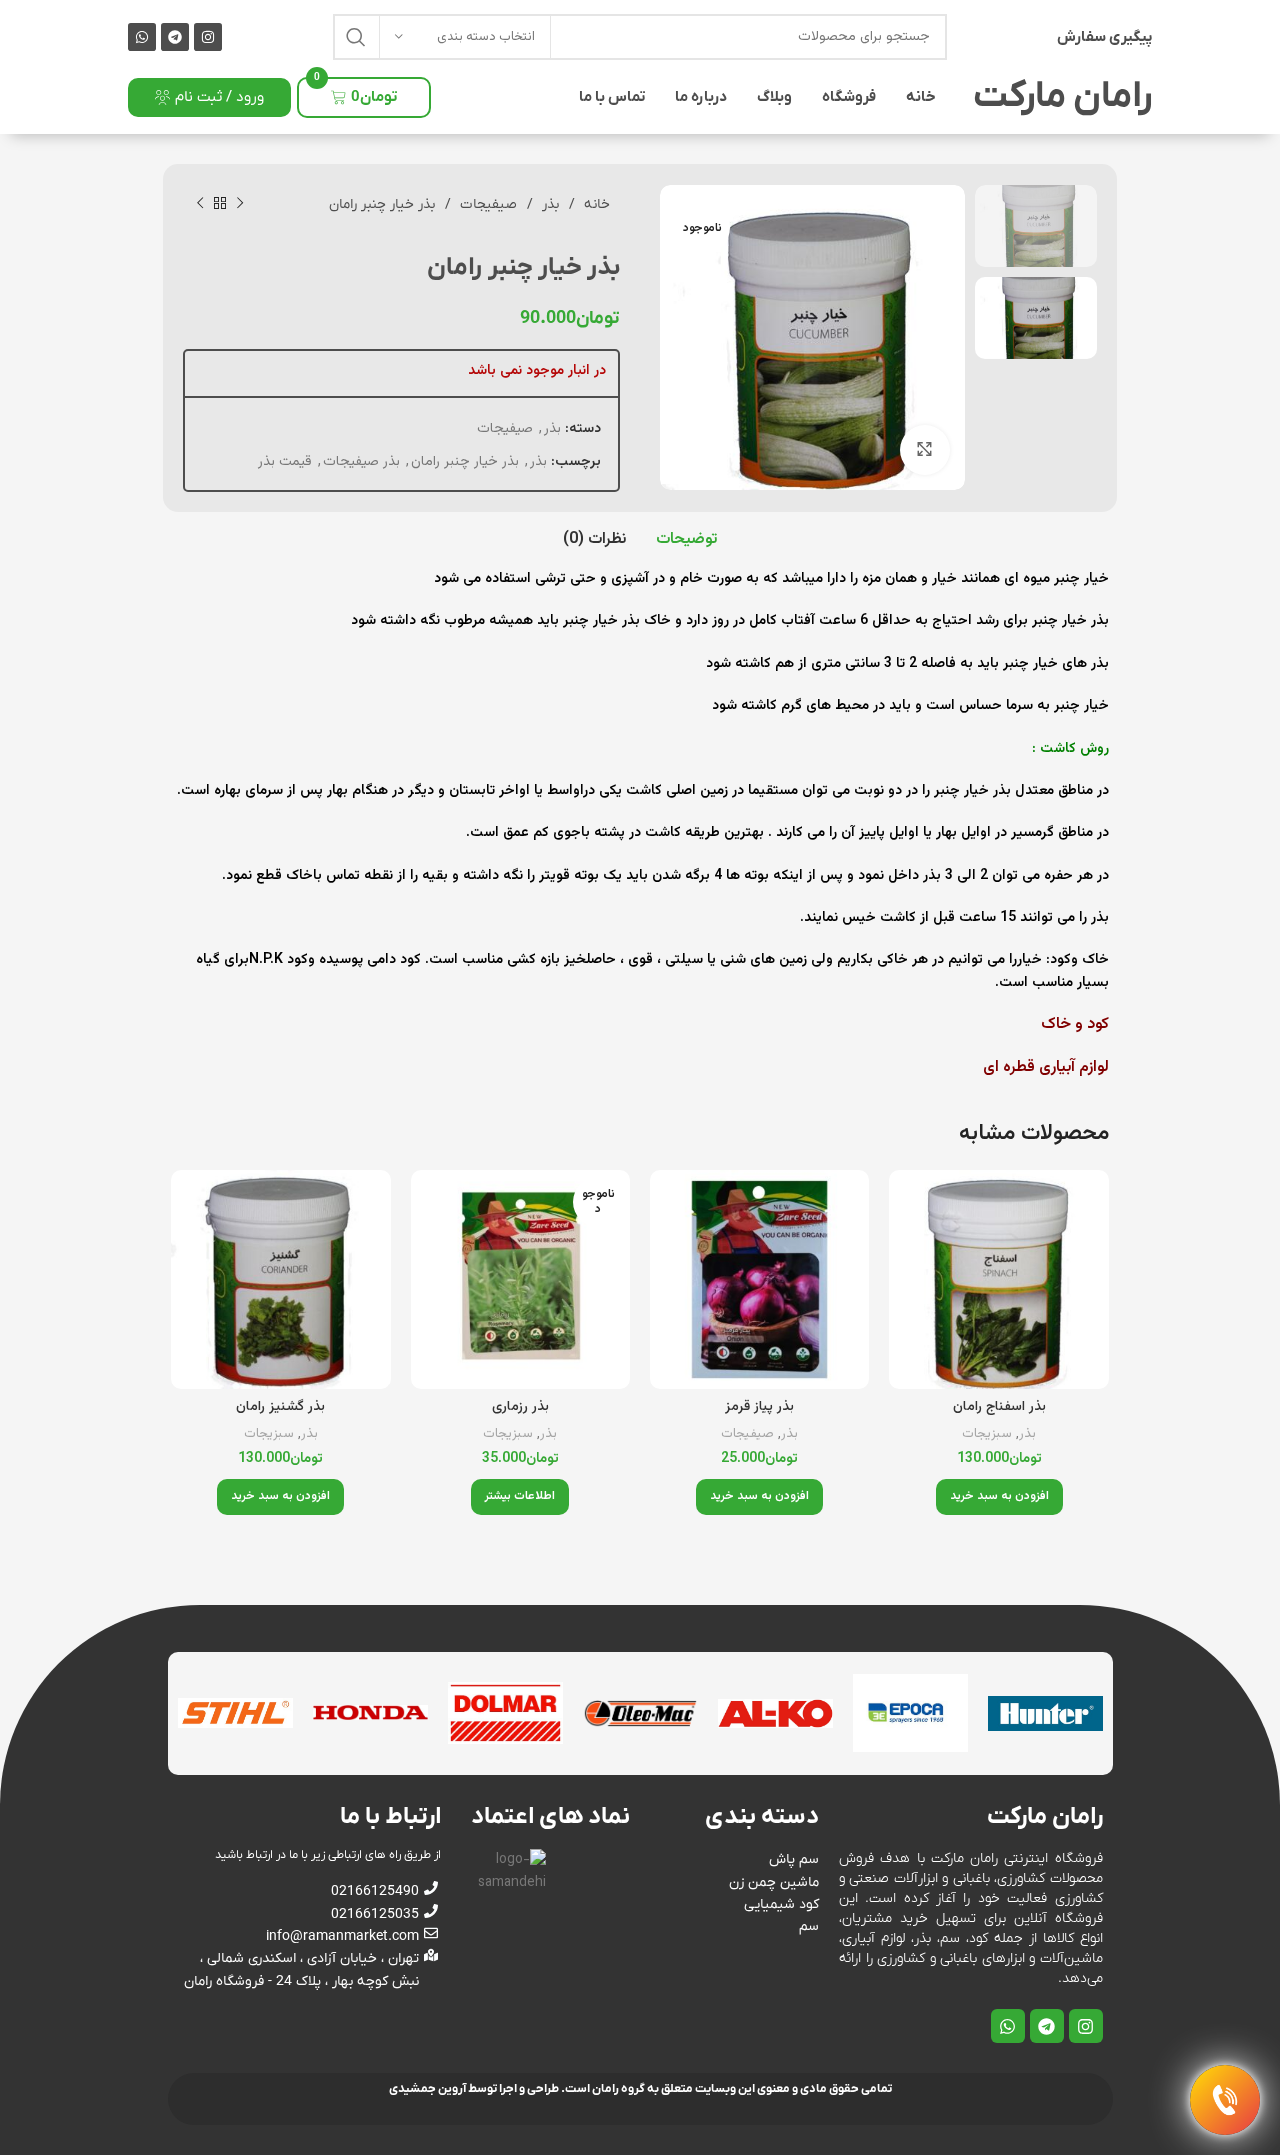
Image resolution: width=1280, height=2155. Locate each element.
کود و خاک (1073, 1024)
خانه (921, 97)
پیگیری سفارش (1104, 37)
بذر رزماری (520, 1407)
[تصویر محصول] (998, 1279)
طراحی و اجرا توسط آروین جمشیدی (474, 2089)
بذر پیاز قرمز (759, 1407)
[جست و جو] (356, 37)
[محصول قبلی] (240, 204)
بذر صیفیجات (361, 462)
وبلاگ (774, 97)
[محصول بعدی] (200, 204)
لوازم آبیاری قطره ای (1044, 1067)
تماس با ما (612, 97)
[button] (999, 1497)
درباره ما (701, 97)
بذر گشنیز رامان (280, 1407)
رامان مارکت (1062, 97)
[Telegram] (175, 37)
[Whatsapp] (142, 37)
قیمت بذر (285, 462)
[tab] (686, 540)
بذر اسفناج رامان (999, 1407)
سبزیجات (987, 1434)
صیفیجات (486, 204)
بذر (548, 204)
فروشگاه (849, 97)
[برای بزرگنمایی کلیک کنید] (925, 450)
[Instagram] (208, 37)
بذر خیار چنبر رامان (465, 462)
